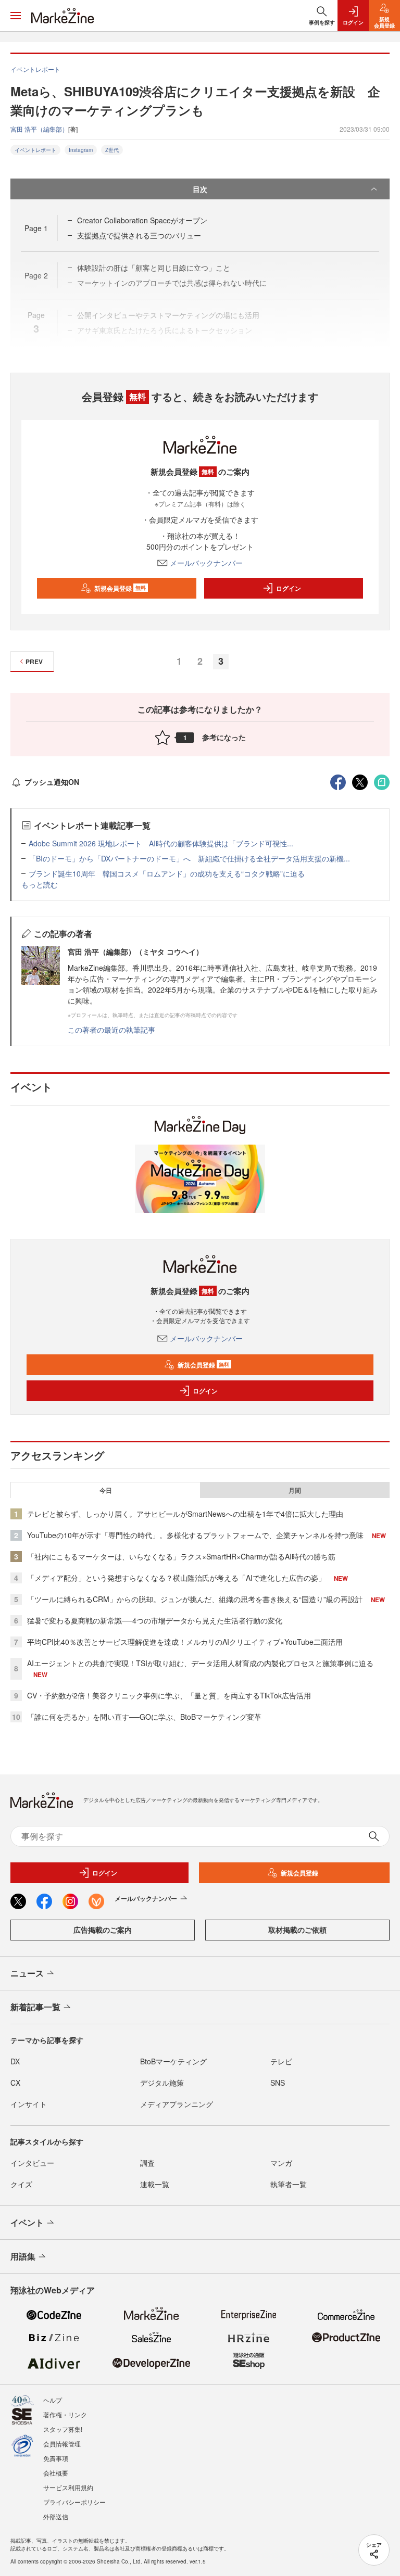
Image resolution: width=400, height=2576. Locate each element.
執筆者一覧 (289, 2184)
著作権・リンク (65, 2414)
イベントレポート (35, 150)
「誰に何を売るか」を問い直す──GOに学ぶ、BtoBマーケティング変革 (144, 1717)
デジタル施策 (162, 2083)
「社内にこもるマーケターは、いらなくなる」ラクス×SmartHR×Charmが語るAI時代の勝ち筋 (181, 1556)
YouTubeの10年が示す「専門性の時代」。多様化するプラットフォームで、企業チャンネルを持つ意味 (195, 1535)
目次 (200, 189)
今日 (106, 1490)
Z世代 (112, 150)
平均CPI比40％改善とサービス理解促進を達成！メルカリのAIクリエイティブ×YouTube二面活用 (185, 1642)
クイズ (21, 2184)
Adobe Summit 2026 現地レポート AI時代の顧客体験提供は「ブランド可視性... (161, 843)
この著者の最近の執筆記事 (111, 1030)
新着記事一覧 (35, 2007)
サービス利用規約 (68, 2487)
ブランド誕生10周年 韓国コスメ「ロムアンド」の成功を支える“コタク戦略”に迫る (167, 873)
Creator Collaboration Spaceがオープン (142, 220)
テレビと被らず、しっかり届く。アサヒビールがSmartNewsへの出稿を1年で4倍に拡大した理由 (185, 1514)
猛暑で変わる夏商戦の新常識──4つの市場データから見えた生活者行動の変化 (155, 1620)
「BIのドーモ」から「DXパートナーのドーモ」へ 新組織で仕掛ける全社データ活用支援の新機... (189, 858)
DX (15, 2061)
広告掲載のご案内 (103, 1930)
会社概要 (56, 2473)
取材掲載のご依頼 (297, 1930)
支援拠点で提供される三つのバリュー (139, 235)
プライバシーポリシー (74, 2502)
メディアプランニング (177, 2104)
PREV (34, 662)
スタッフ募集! (63, 2429)
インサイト (29, 2104)
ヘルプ (53, 2400)
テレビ (281, 2061)
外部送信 (56, 2516)
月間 (295, 1490)
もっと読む (40, 884)
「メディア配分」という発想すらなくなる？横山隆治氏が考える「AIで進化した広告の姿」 (176, 1578)
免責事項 (56, 2458)
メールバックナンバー (206, 563)
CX (15, 2083)
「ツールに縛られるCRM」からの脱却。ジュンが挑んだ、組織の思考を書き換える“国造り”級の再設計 (195, 1599)
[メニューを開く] (16, 16)
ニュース (27, 1973)
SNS (278, 2083)
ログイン (289, 588)
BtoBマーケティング (173, 2061)
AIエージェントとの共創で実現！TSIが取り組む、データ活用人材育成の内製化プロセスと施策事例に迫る (200, 1663)
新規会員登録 (120, 588)
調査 (147, 2163)
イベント (27, 2222)
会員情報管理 (62, 2444)
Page (36, 228)
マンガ (281, 2163)
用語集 (23, 2256)
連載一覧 (155, 2184)
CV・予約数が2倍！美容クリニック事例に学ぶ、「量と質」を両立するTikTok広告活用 (169, 1695)
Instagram (81, 150)
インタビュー (32, 2163)
